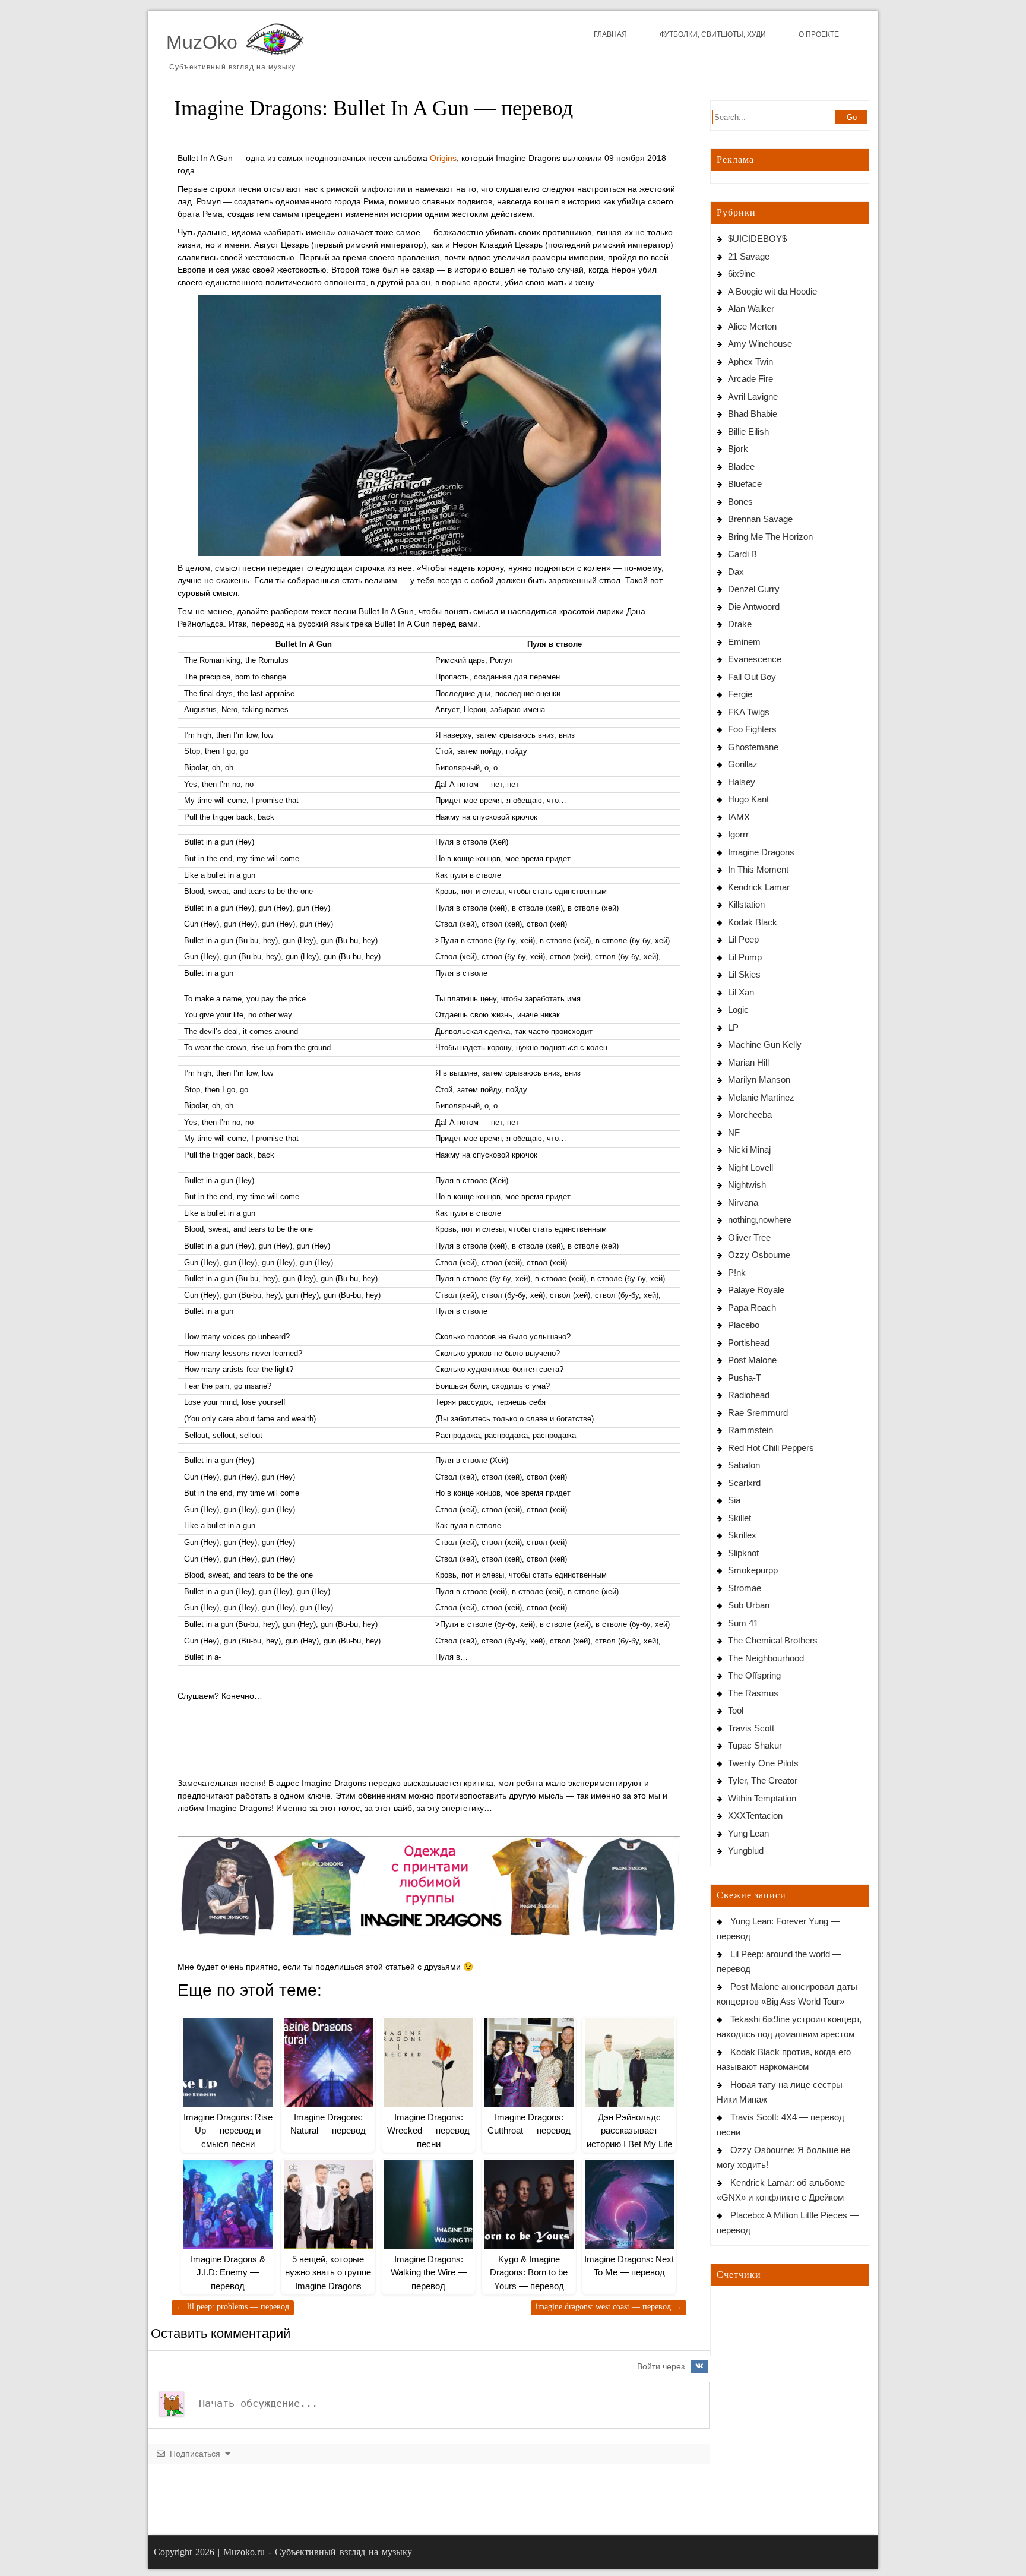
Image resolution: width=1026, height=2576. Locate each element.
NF (734, 1132)
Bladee (741, 467)
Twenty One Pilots (763, 1763)
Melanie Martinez (761, 1097)
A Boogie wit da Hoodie (772, 291)
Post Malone (752, 1360)
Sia (734, 1500)
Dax (736, 572)
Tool (736, 1710)
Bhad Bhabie (753, 414)
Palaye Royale (756, 1290)
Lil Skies (744, 974)
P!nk (737, 1273)
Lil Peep (743, 939)
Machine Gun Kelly (765, 1044)
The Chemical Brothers (773, 1640)
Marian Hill (748, 1062)
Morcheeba (750, 1115)
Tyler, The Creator (763, 1780)
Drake (740, 624)
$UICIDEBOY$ (757, 238)
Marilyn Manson (759, 1080)
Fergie (740, 694)
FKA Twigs (749, 712)
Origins (443, 158)
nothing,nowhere (760, 1220)
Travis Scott (751, 1728)
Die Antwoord (754, 607)
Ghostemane (753, 747)
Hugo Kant (748, 799)
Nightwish (747, 1185)
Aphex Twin (750, 361)
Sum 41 (743, 1623)
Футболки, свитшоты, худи (713, 34)
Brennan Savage (760, 519)
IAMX (739, 817)
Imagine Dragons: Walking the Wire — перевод (429, 2272)
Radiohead (749, 1395)
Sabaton (744, 1465)
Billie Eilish (748, 432)
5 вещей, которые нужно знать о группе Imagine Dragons (328, 2272)
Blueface (745, 484)
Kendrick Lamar (759, 887)
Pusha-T (745, 1378)
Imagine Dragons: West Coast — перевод (609, 2307)
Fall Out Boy (752, 677)
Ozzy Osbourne (759, 1255)
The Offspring (754, 1675)
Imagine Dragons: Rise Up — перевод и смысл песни (228, 2131)
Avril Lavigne (753, 396)
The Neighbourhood (766, 1658)
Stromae (745, 1588)
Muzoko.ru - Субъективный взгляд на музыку (318, 2552)
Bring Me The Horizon (770, 537)
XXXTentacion (755, 1815)
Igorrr (738, 834)
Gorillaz (743, 764)
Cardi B (742, 554)
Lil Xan (741, 992)
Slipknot (743, 1553)
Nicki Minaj (749, 1150)
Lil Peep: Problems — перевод (233, 2307)
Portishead (749, 1343)
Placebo (744, 1325)
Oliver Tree (749, 1238)
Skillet (740, 1518)
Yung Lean (748, 1833)
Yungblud (746, 1850)
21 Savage (749, 256)
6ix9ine (742, 274)
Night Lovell (750, 1167)
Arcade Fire (750, 379)
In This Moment (758, 869)
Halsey (742, 782)
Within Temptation (762, 1798)
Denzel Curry (754, 589)
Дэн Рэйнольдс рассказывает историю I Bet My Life (629, 2131)
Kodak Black (753, 922)
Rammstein (750, 1430)
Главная (610, 34)
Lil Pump (745, 957)
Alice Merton (752, 326)
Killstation (746, 904)
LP (733, 1027)
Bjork (738, 449)
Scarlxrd (744, 1483)
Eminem (744, 642)
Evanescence (755, 659)
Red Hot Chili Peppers (771, 1448)
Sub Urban (749, 1605)
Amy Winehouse (760, 344)
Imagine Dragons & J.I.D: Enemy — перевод (228, 2272)
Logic (738, 1009)
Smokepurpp (753, 1570)
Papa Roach (752, 1308)
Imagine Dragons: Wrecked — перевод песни (428, 2131)
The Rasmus (753, 1693)
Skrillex (742, 1535)
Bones (740, 502)
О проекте (819, 34)
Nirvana (743, 1202)
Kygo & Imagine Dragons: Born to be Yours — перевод (529, 2272)
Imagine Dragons (761, 852)
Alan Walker (751, 309)
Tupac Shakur (755, 1745)
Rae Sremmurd (758, 1413)
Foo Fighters (752, 729)
